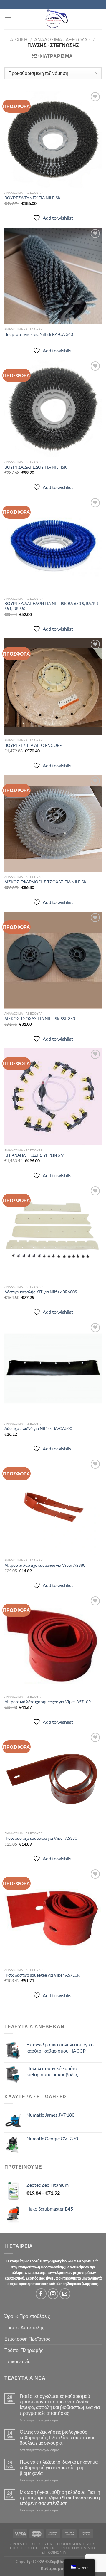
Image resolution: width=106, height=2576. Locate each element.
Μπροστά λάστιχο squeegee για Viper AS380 (45, 1565)
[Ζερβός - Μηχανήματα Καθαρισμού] (57, 19)
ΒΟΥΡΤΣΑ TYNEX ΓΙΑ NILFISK (33, 198)
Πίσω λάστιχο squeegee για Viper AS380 (41, 1838)
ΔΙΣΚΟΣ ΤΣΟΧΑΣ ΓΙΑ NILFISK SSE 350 (40, 1019)
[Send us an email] (65, 2294)
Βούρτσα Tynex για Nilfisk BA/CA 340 (39, 334)
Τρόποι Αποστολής (24, 2328)
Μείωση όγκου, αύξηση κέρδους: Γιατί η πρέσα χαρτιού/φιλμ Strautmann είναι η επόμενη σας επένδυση (60, 2497)
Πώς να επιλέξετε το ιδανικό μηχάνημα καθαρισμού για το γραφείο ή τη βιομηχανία (59, 2467)
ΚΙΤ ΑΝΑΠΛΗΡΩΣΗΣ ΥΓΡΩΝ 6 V (34, 1155)
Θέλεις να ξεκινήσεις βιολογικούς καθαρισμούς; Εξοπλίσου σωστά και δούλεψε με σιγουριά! (57, 2437)
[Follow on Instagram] (53, 2294)
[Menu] (8, 19)
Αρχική (19, 39)
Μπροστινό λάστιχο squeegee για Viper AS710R (48, 1702)
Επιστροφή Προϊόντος (27, 2339)
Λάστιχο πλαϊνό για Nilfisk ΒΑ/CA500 (38, 1428)
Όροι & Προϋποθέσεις (27, 2316)
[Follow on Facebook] (41, 2294)
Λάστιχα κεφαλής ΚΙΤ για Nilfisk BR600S (41, 1292)
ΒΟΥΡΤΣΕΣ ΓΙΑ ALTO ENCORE (33, 745)
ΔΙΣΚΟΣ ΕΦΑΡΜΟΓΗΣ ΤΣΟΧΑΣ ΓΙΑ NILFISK (45, 882)
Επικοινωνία (18, 2361)
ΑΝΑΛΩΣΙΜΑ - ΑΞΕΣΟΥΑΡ (62, 39)
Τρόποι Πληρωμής (24, 2350)
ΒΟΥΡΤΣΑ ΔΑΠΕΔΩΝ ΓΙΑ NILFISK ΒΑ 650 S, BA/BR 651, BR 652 (51, 606)
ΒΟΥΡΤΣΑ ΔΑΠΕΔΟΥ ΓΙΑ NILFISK (36, 467)
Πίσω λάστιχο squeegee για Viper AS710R (42, 1975)
